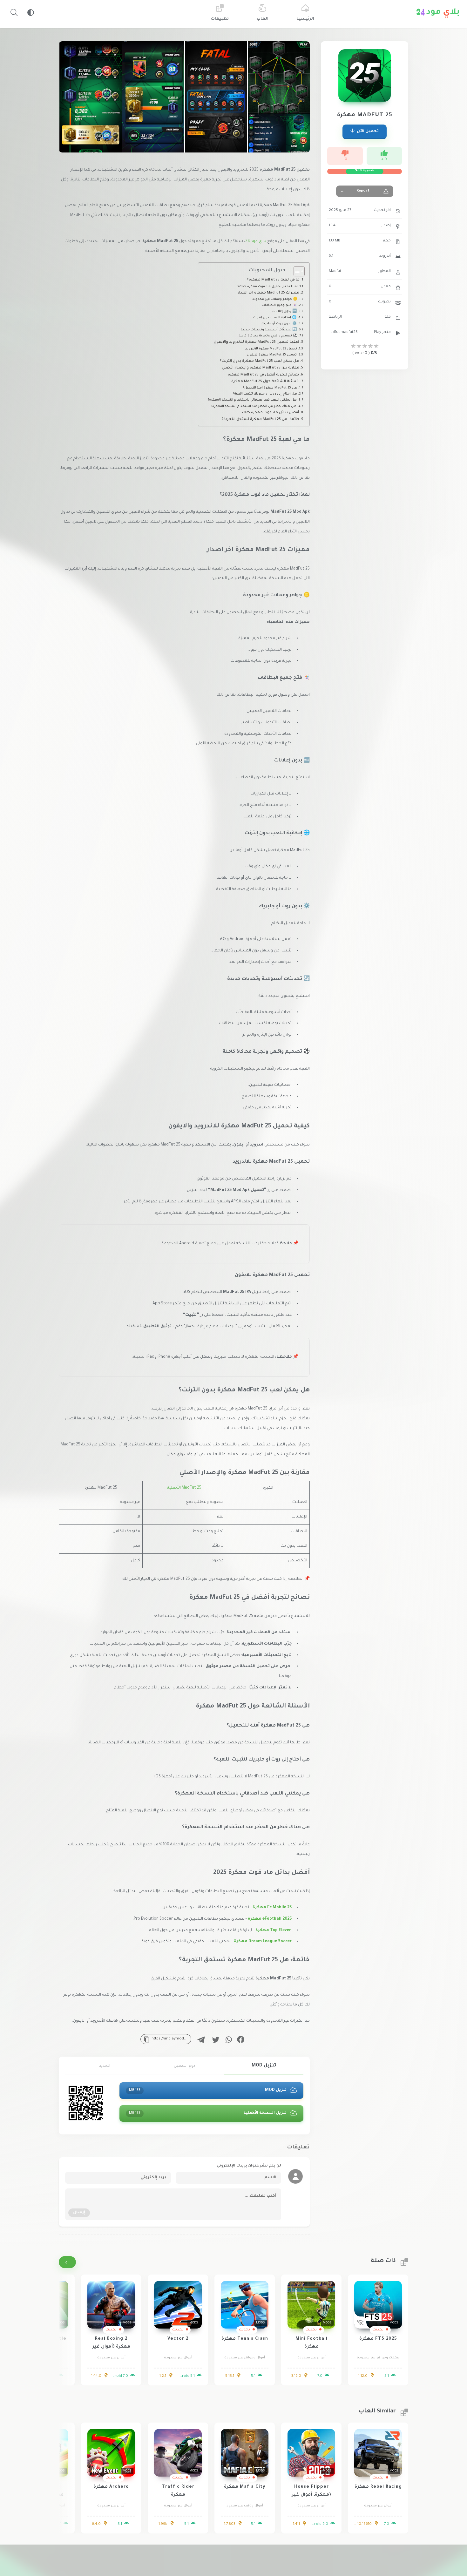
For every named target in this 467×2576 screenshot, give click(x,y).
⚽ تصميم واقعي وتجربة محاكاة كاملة (268, 336)
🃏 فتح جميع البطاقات (279, 305)
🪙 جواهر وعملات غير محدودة (275, 299)
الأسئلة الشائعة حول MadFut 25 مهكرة (265, 382)
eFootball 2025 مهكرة (270, 1919)
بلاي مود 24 (256, 241)
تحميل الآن (367, 132)
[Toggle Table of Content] (296, 271)
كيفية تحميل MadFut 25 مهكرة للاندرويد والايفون (257, 342)
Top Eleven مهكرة (274, 1930)
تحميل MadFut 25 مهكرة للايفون (272, 355)
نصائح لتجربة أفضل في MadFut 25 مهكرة (263, 375)
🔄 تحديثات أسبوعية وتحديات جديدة (269, 330)
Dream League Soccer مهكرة (263, 1942)
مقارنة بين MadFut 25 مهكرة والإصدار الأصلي (261, 368)
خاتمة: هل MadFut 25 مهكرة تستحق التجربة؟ (260, 419)
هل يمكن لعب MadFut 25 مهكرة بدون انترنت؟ (259, 361)
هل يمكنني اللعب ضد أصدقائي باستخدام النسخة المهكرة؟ (252, 400)
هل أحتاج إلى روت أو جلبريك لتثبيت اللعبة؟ (265, 394)
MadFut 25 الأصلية (184, 1488)
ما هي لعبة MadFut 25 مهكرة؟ (273, 280)
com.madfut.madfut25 (343, 332)
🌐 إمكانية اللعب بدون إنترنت (275, 318)
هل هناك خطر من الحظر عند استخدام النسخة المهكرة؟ (254, 406)
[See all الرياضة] (67, 2262)
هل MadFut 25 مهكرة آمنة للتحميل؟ (270, 388)
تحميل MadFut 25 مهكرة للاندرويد (271, 349)
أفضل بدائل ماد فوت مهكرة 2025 (270, 413)
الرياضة (335, 317)
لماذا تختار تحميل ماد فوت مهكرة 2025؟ (268, 287)
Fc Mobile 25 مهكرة (272, 1908)
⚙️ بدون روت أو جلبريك (279, 324)
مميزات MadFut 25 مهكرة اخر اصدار (269, 293)
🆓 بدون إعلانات (284, 311)
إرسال (79, 2213)
